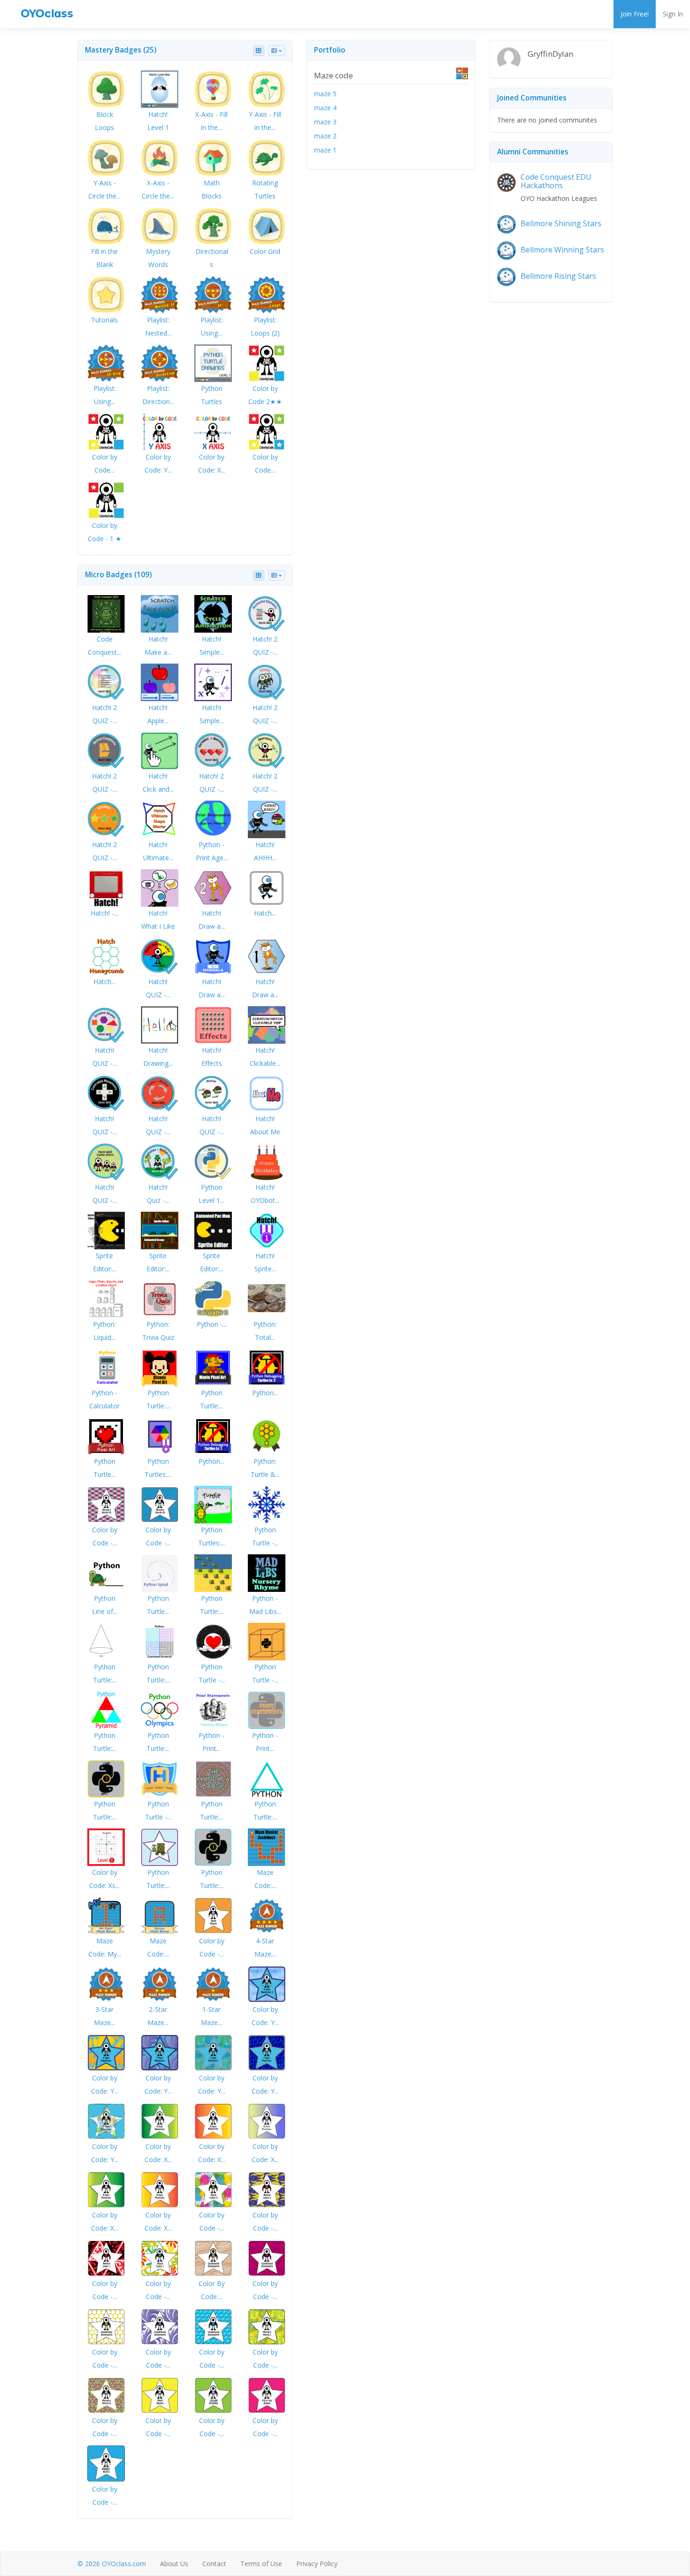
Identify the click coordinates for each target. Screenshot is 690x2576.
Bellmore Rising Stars (558, 276)
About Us (174, 2564)
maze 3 (325, 122)
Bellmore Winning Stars (562, 250)
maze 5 (325, 94)
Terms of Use (261, 2564)
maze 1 (325, 150)
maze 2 (325, 136)
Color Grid (265, 251)
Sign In (673, 14)
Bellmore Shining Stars (561, 223)
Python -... (212, 1324)
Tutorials (104, 320)
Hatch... (265, 913)
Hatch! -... (104, 913)
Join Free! (635, 14)
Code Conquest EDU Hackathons (556, 181)
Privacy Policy (317, 2564)
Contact (214, 2564)
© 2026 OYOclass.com (112, 2564)
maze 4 (325, 108)
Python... (265, 1393)
